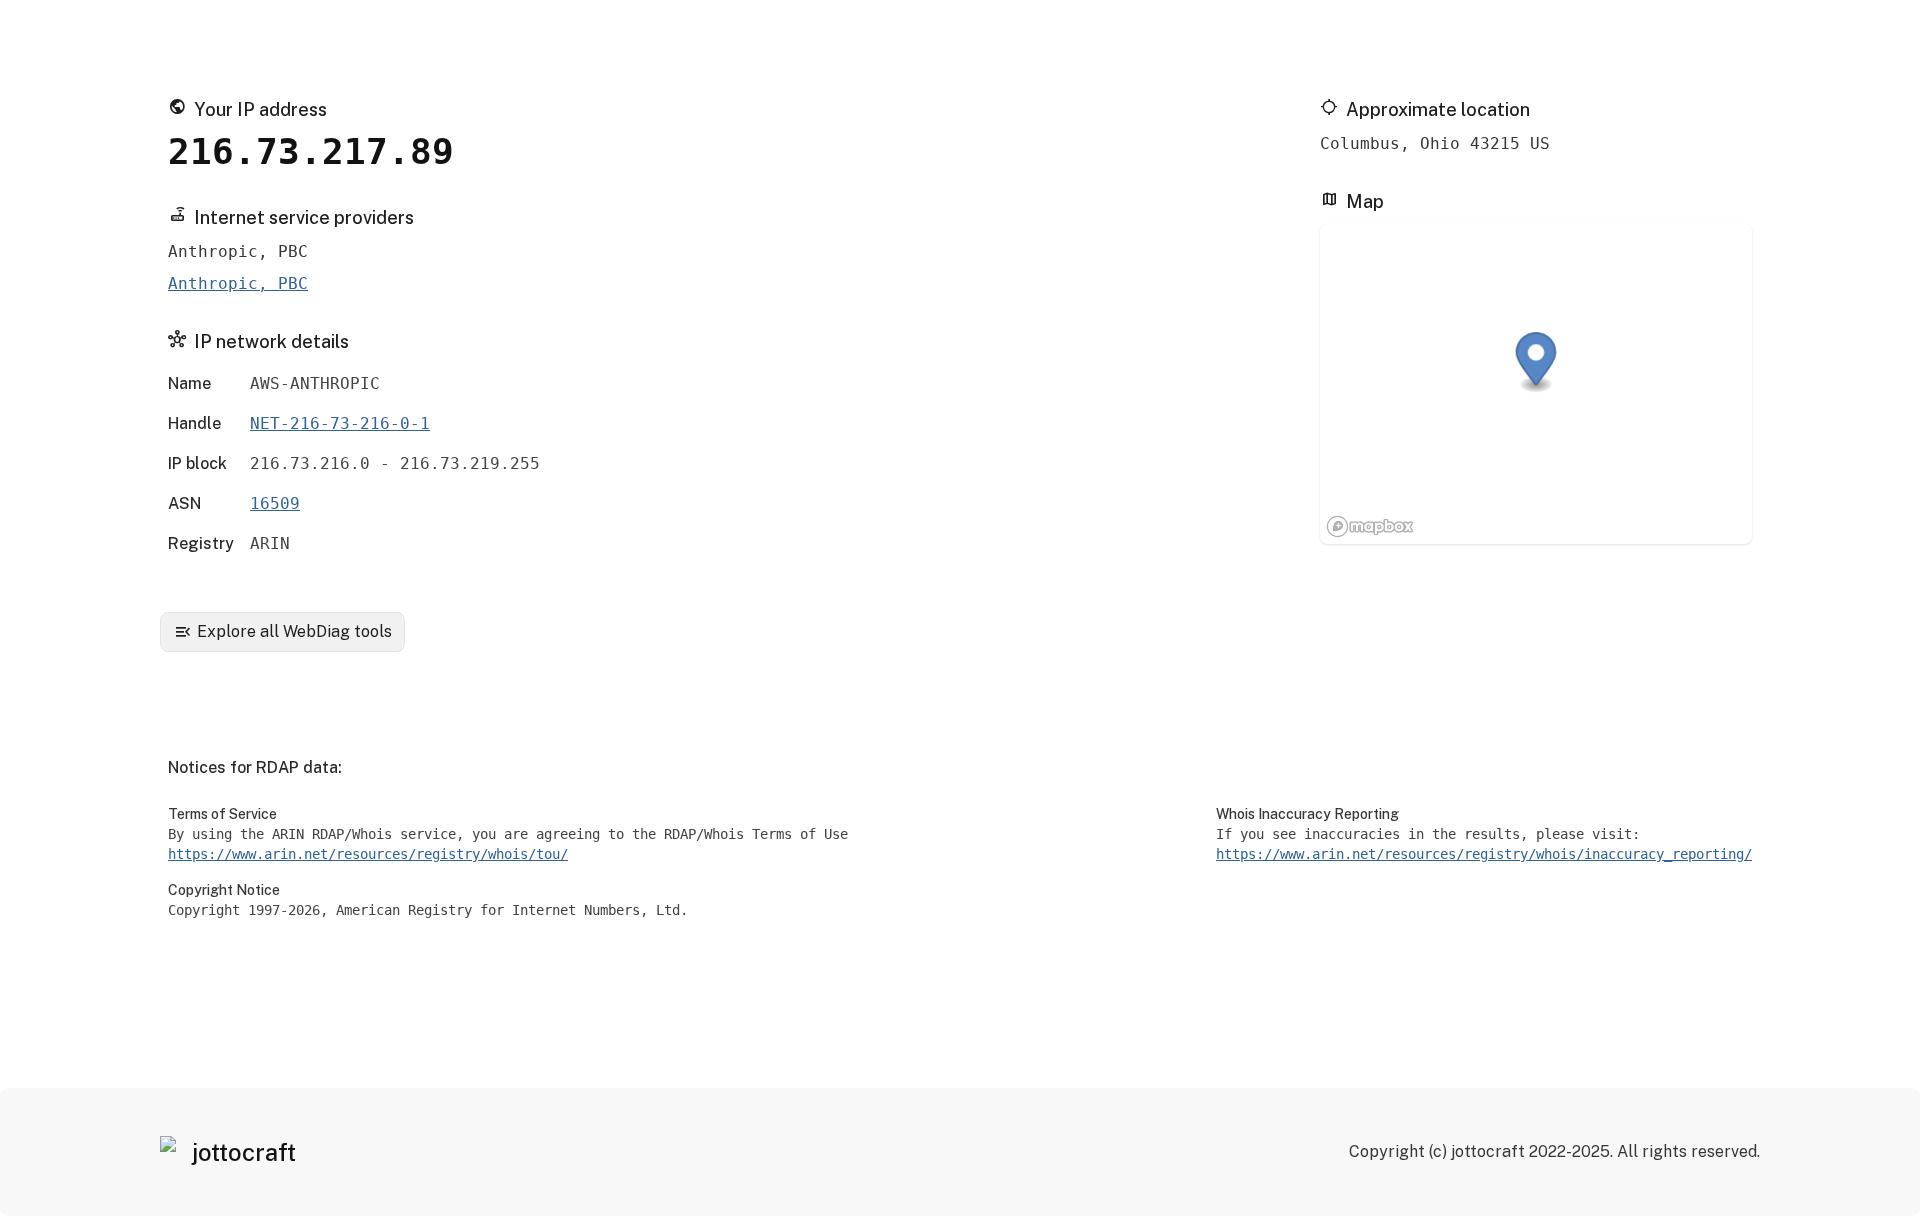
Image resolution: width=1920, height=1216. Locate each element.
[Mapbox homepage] (1370, 526)
